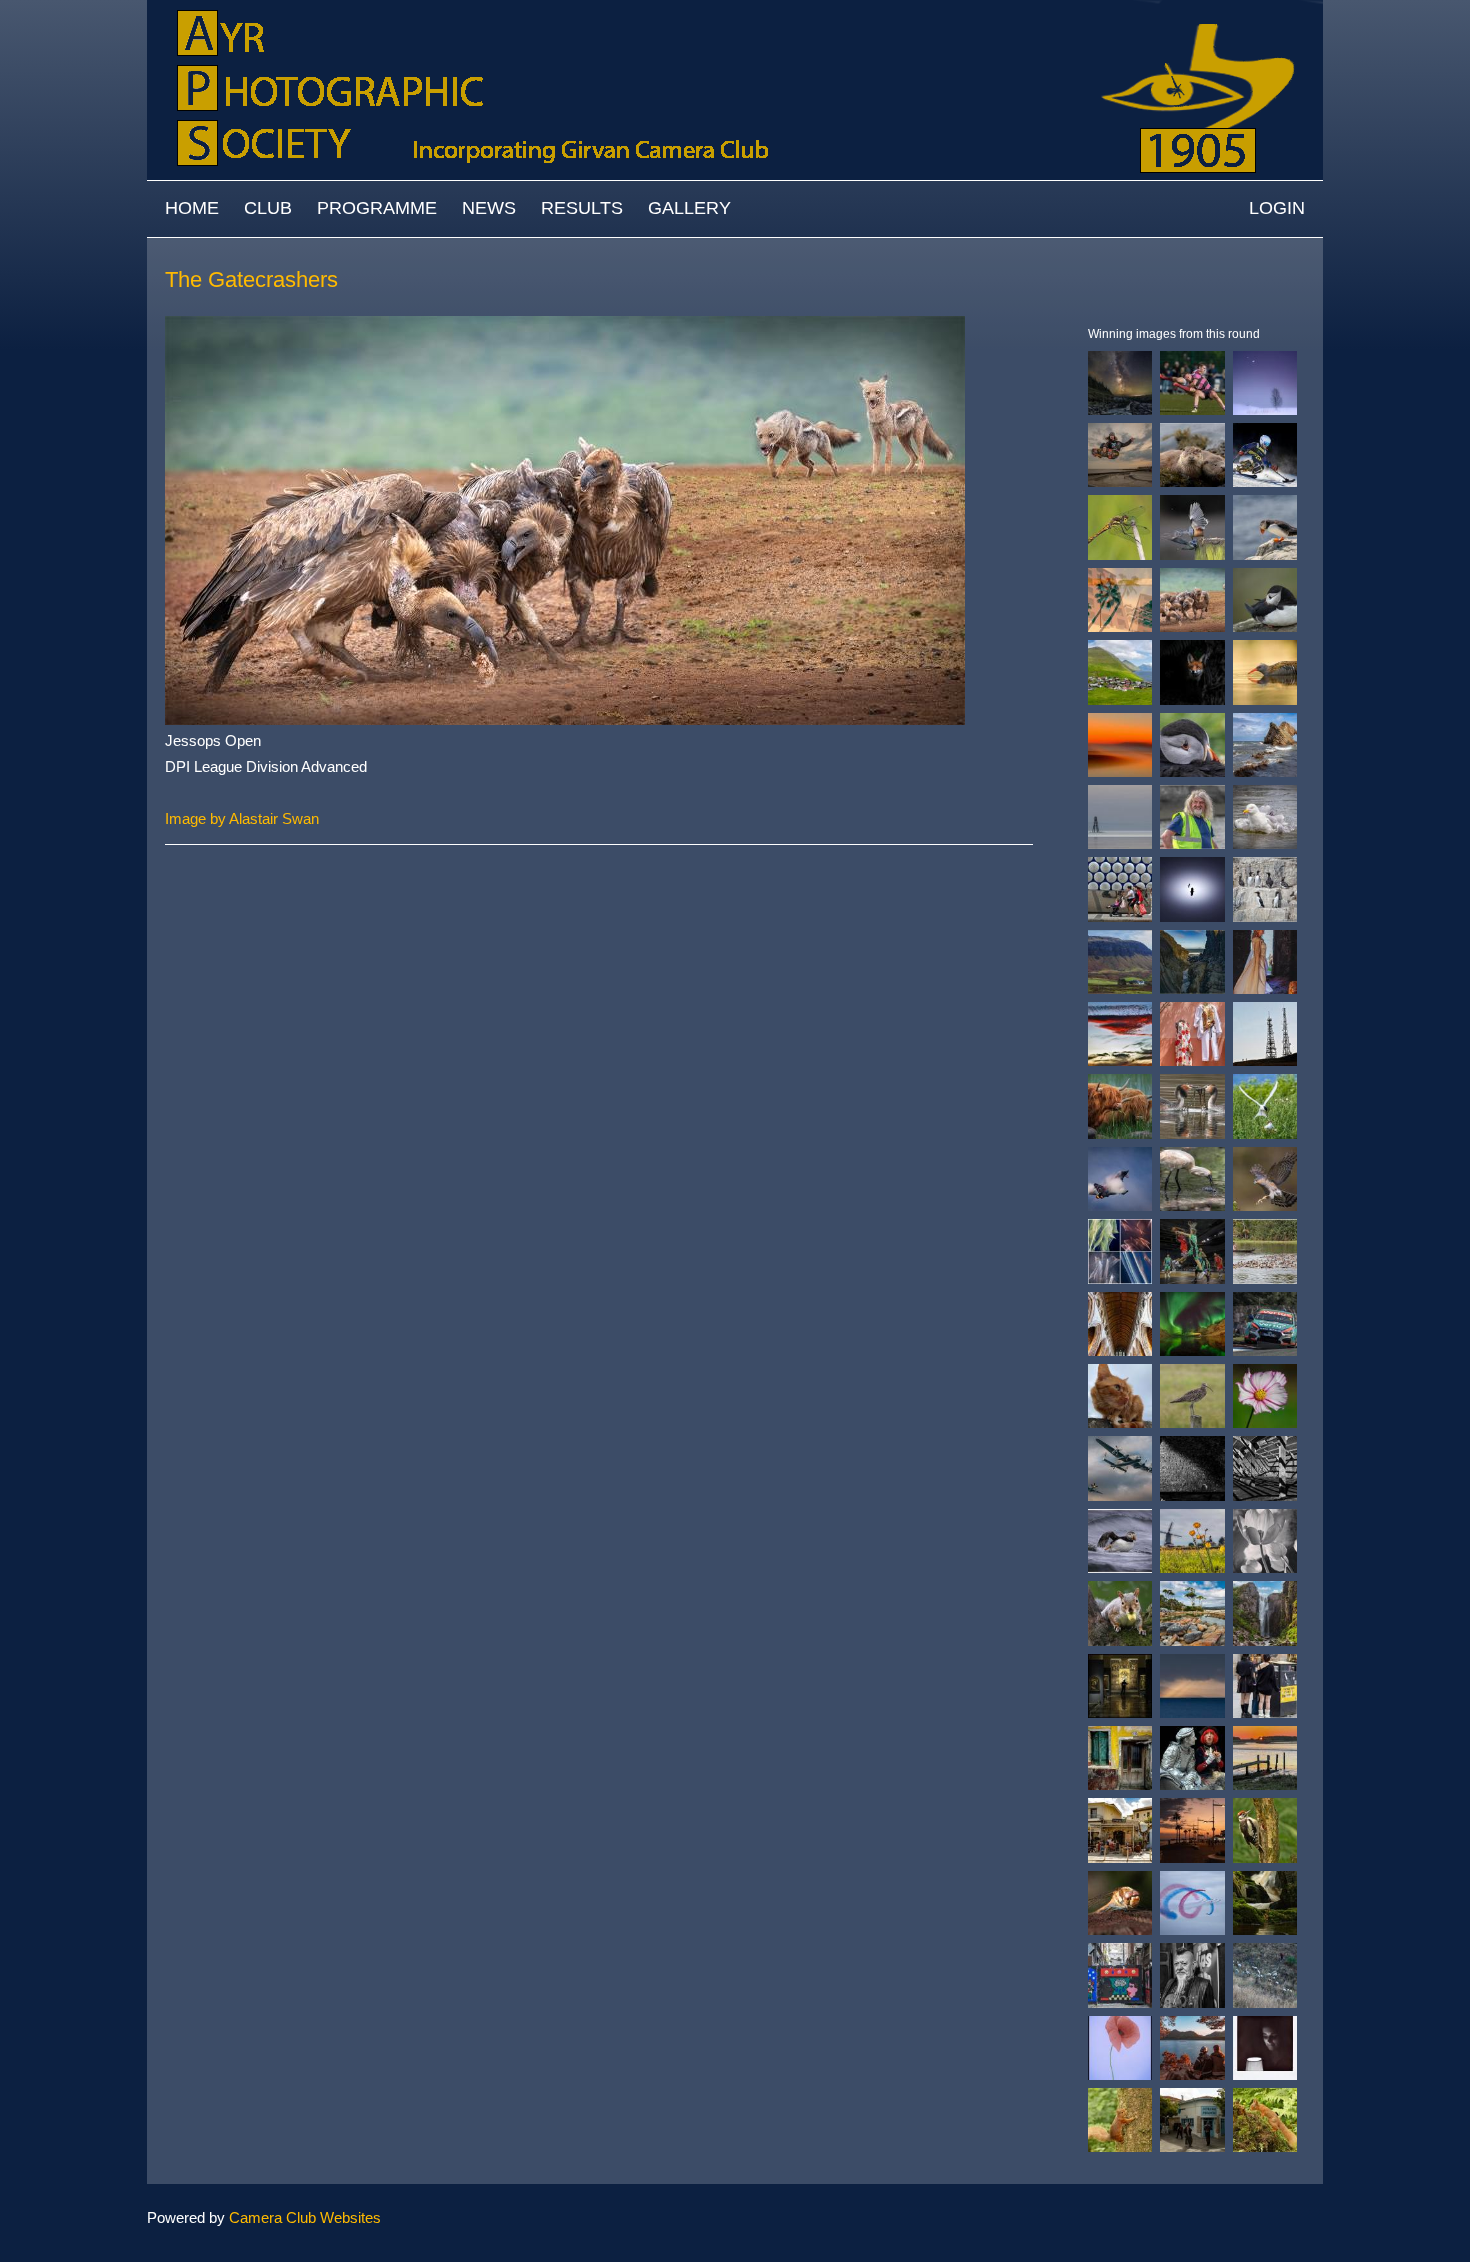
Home (192, 208)
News (489, 208)
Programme (377, 208)
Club (268, 208)
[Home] (735, 9)
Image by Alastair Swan (242, 818)
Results (582, 208)
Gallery (689, 208)
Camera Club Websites (305, 2217)
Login (1277, 208)
